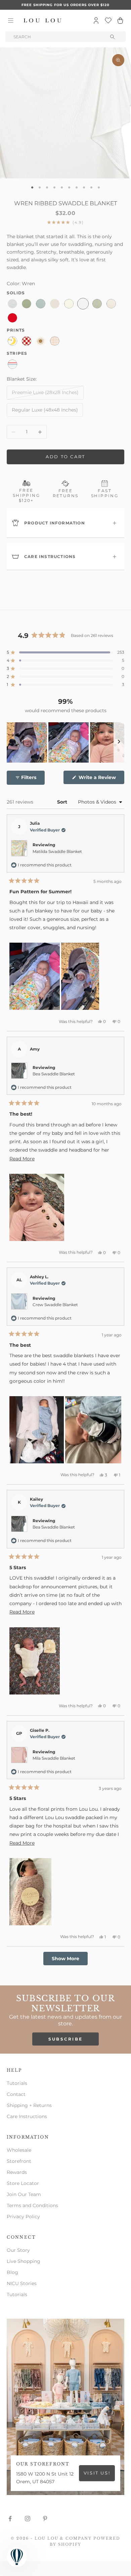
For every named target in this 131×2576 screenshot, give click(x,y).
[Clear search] (113, 37)
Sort (63, 802)
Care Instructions (27, 2116)
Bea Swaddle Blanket (54, 1074)
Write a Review (101, 779)
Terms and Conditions (32, 2205)
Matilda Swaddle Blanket (57, 851)
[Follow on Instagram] (28, 2519)
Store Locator (23, 2183)
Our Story (18, 2250)
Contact (16, 2094)
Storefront (19, 2161)
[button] (65, 652)
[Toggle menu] (11, 20)
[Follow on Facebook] (10, 2519)
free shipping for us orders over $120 (65, 5)
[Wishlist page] (108, 20)
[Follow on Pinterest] (45, 2519)
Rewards (17, 2172)
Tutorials (17, 2083)
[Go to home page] (43, 20)
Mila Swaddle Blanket (54, 1758)
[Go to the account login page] (96, 20)
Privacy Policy (23, 2217)
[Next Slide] (119, 742)
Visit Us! (97, 2473)
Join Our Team (24, 2194)
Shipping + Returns (29, 2105)
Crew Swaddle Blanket (55, 1305)
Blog (12, 2272)
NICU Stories (22, 2283)
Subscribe (66, 2039)
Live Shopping (24, 2261)
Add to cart (65, 457)
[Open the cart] (120, 20)
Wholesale (19, 2150)
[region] (65, 742)
